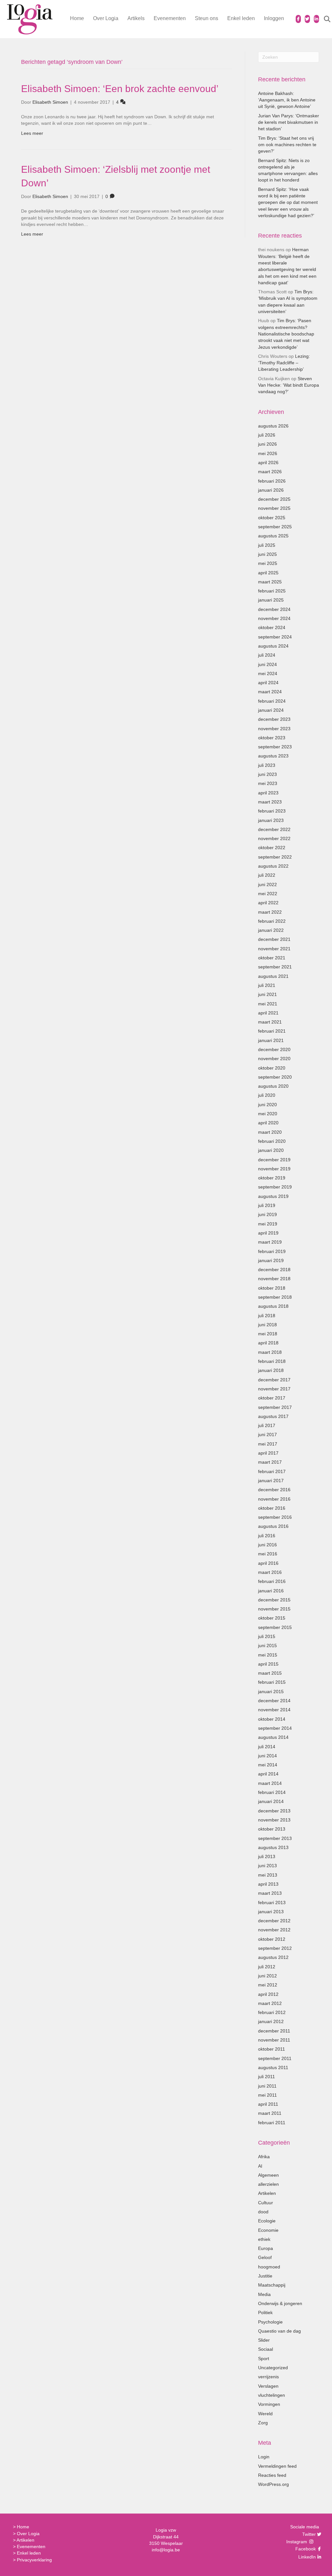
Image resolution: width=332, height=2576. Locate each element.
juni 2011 (267, 2086)
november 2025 (274, 508)
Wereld (265, 2414)
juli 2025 (267, 545)
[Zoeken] (323, 19)
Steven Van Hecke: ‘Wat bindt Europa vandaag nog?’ (289, 385)
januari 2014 (271, 1801)
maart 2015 (270, 1673)
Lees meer (32, 133)
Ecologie (267, 2221)
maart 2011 (270, 2113)
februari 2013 (272, 1903)
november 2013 (274, 1820)
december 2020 (274, 1049)
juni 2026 (267, 444)
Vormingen (269, 2404)
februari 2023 (272, 811)
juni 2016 (267, 1545)
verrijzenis (268, 2377)
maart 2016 (270, 1572)
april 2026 (268, 463)
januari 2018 (271, 1370)
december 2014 (274, 1701)
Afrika (264, 2157)
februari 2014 (272, 1792)
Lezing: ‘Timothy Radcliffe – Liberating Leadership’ (284, 363)
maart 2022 (270, 912)
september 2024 (275, 637)
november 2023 (274, 729)
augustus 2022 (273, 866)
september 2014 (275, 1728)
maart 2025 (270, 582)
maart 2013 (270, 1893)
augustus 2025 (273, 536)
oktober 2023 (272, 738)
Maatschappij (272, 2285)
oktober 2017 (272, 1398)
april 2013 (268, 1884)
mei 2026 (268, 453)
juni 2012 (267, 1976)
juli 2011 (267, 2077)
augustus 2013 (273, 1847)
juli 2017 (267, 1425)
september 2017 (275, 1407)
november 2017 (274, 1389)
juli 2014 (267, 1747)
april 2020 (268, 1123)
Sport (264, 2359)
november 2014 (274, 1710)
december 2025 (274, 499)
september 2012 (275, 1948)
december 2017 (274, 1380)
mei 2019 (268, 1224)
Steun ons (207, 18)
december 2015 (274, 1600)
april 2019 (268, 1233)
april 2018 (268, 1343)
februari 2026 (272, 481)
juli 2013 (267, 1856)
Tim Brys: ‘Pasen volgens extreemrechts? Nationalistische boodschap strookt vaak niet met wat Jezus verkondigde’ (286, 334)
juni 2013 (267, 1866)
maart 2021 (270, 1022)
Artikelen (267, 2193)
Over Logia (106, 18)
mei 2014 (268, 1765)
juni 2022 (267, 884)
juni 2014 (267, 1756)
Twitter (308, 2534)
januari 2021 (271, 1040)
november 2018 (274, 1279)
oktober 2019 (272, 1178)
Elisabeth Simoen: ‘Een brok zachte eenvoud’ (120, 89)
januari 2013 (271, 1912)
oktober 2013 (272, 1829)
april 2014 (268, 1774)
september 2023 (275, 747)
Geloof (265, 2257)
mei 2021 (268, 1004)
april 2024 (268, 683)
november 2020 (274, 1059)
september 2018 (275, 1297)
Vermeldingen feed (277, 2466)
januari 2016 (271, 1591)
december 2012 (274, 1921)
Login (264, 2457)
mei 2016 (268, 1554)
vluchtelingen (272, 2395)
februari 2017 (272, 1471)
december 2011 (274, 2031)
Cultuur (266, 2203)
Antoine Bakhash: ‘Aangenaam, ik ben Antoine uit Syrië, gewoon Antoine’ (287, 100)
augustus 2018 (273, 1306)
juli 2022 (267, 875)
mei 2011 (267, 2095)
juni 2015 (267, 1645)
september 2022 (275, 857)
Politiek (265, 2313)
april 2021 (268, 1013)
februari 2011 (272, 2123)
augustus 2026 (273, 426)
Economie (268, 2230)
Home (77, 18)
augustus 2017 (273, 1416)
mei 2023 (268, 783)
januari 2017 (271, 1481)
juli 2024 (267, 655)
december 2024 (274, 609)
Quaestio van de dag (279, 2331)
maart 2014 (270, 1783)
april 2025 (268, 573)
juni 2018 (267, 1325)
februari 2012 (272, 2012)
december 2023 (274, 719)
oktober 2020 (272, 1068)
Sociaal (266, 2349)
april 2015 (268, 1664)
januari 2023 (271, 820)
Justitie (265, 2276)
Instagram (297, 2542)
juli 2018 (267, 1316)
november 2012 (274, 1930)
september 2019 (275, 1187)
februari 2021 (272, 1031)
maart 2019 (270, 1242)
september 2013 (275, 1838)
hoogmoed (269, 2267)
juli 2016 (267, 1536)
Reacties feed (272, 2475)
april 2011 (268, 2104)
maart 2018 (270, 1352)
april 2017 (268, 1453)
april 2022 (268, 903)
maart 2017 (270, 1462)
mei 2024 (268, 673)
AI (260, 2166)
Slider (264, 2340)
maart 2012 (270, 2003)
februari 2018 (272, 1361)
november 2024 (274, 618)
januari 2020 (271, 1150)
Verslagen (268, 2386)
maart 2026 (270, 472)
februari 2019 (272, 1251)
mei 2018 (268, 1334)
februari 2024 (272, 701)
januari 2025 (271, 600)
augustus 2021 (273, 976)
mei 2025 (268, 563)
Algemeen (268, 2175)
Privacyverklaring (34, 2560)
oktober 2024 (272, 627)
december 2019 (274, 1160)
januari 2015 (271, 1692)
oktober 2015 (272, 1618)
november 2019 (274, 1169)
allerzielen (268, 2184)
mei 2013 (268, 1875)
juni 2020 (267, 1105)
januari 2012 (271, 2021)
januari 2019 (271, 1260)
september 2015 (275, 1627)
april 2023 (268, 793)
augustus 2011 (273, 2067)
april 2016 (268, 1563)
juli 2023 (267, 765)
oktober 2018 (272, 1288)
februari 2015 (272, 1682)
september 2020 (275, 1077)
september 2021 (275, 967)
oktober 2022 (272, 848)
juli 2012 (267, 1967)
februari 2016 (272, 1581)
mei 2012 (268, 1985)
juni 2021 (267, 994)
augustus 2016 (273, 1526)
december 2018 (274, 1270)
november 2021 (274, 949)
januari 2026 (271, 490)
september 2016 (275, 1517)
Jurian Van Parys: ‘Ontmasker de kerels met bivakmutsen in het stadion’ (289, 122)
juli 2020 (267, 1095)
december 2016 (274, 1490)
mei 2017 (268, 1444)
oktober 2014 (272, 1719)
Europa (266, 2248)
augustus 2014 (273, 1737)
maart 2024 (270, 692)
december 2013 (274, 1811)
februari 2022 (272, 921)
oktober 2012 (272, 1939)
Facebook (305, 2549)
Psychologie (270, 2322)
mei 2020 (268, 1114)
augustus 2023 (273, 756)
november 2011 (274, 2040)
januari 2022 (271, 930)
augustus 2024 (273, 646)
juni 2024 (267, 664)
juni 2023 (267, 774)
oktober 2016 (272, 1508)
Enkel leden (241, 18)
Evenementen (170, 18)
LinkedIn (306, 2557)
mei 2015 (268, 1655)
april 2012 (268, 1994)
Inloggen (274, 18)
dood (263, 2212)
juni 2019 (267, 1214)
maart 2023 (270, 802)
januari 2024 (271, 710)
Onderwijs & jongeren (280, 2303)
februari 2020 (272, 1141)
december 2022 (274, 829)
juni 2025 (267, 554)
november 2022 (274, 838)
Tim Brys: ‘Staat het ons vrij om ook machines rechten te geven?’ (287, 145)
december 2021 (274, 939)
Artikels (136, 18)
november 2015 (274, 1609)
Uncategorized (273, 2368)
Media (264, 2294)
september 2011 (275, 2058)
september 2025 (275, 527)
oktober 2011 (272, 2049)
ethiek (264, 2239)
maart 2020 (270, 1132)
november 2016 (274, 1499)
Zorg (263, 2423)
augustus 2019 (273, 1196)
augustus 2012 (273, 1957)
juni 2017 (267, 1434)
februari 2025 (272, 591)
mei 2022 (268, 894)
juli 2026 (267, 435)
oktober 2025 (272, 518)
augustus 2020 (273, 1086)
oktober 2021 (272, 958)
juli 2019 (267, 1205)
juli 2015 (267, 1636)
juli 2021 (267, 985)
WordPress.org (273, 2484)
